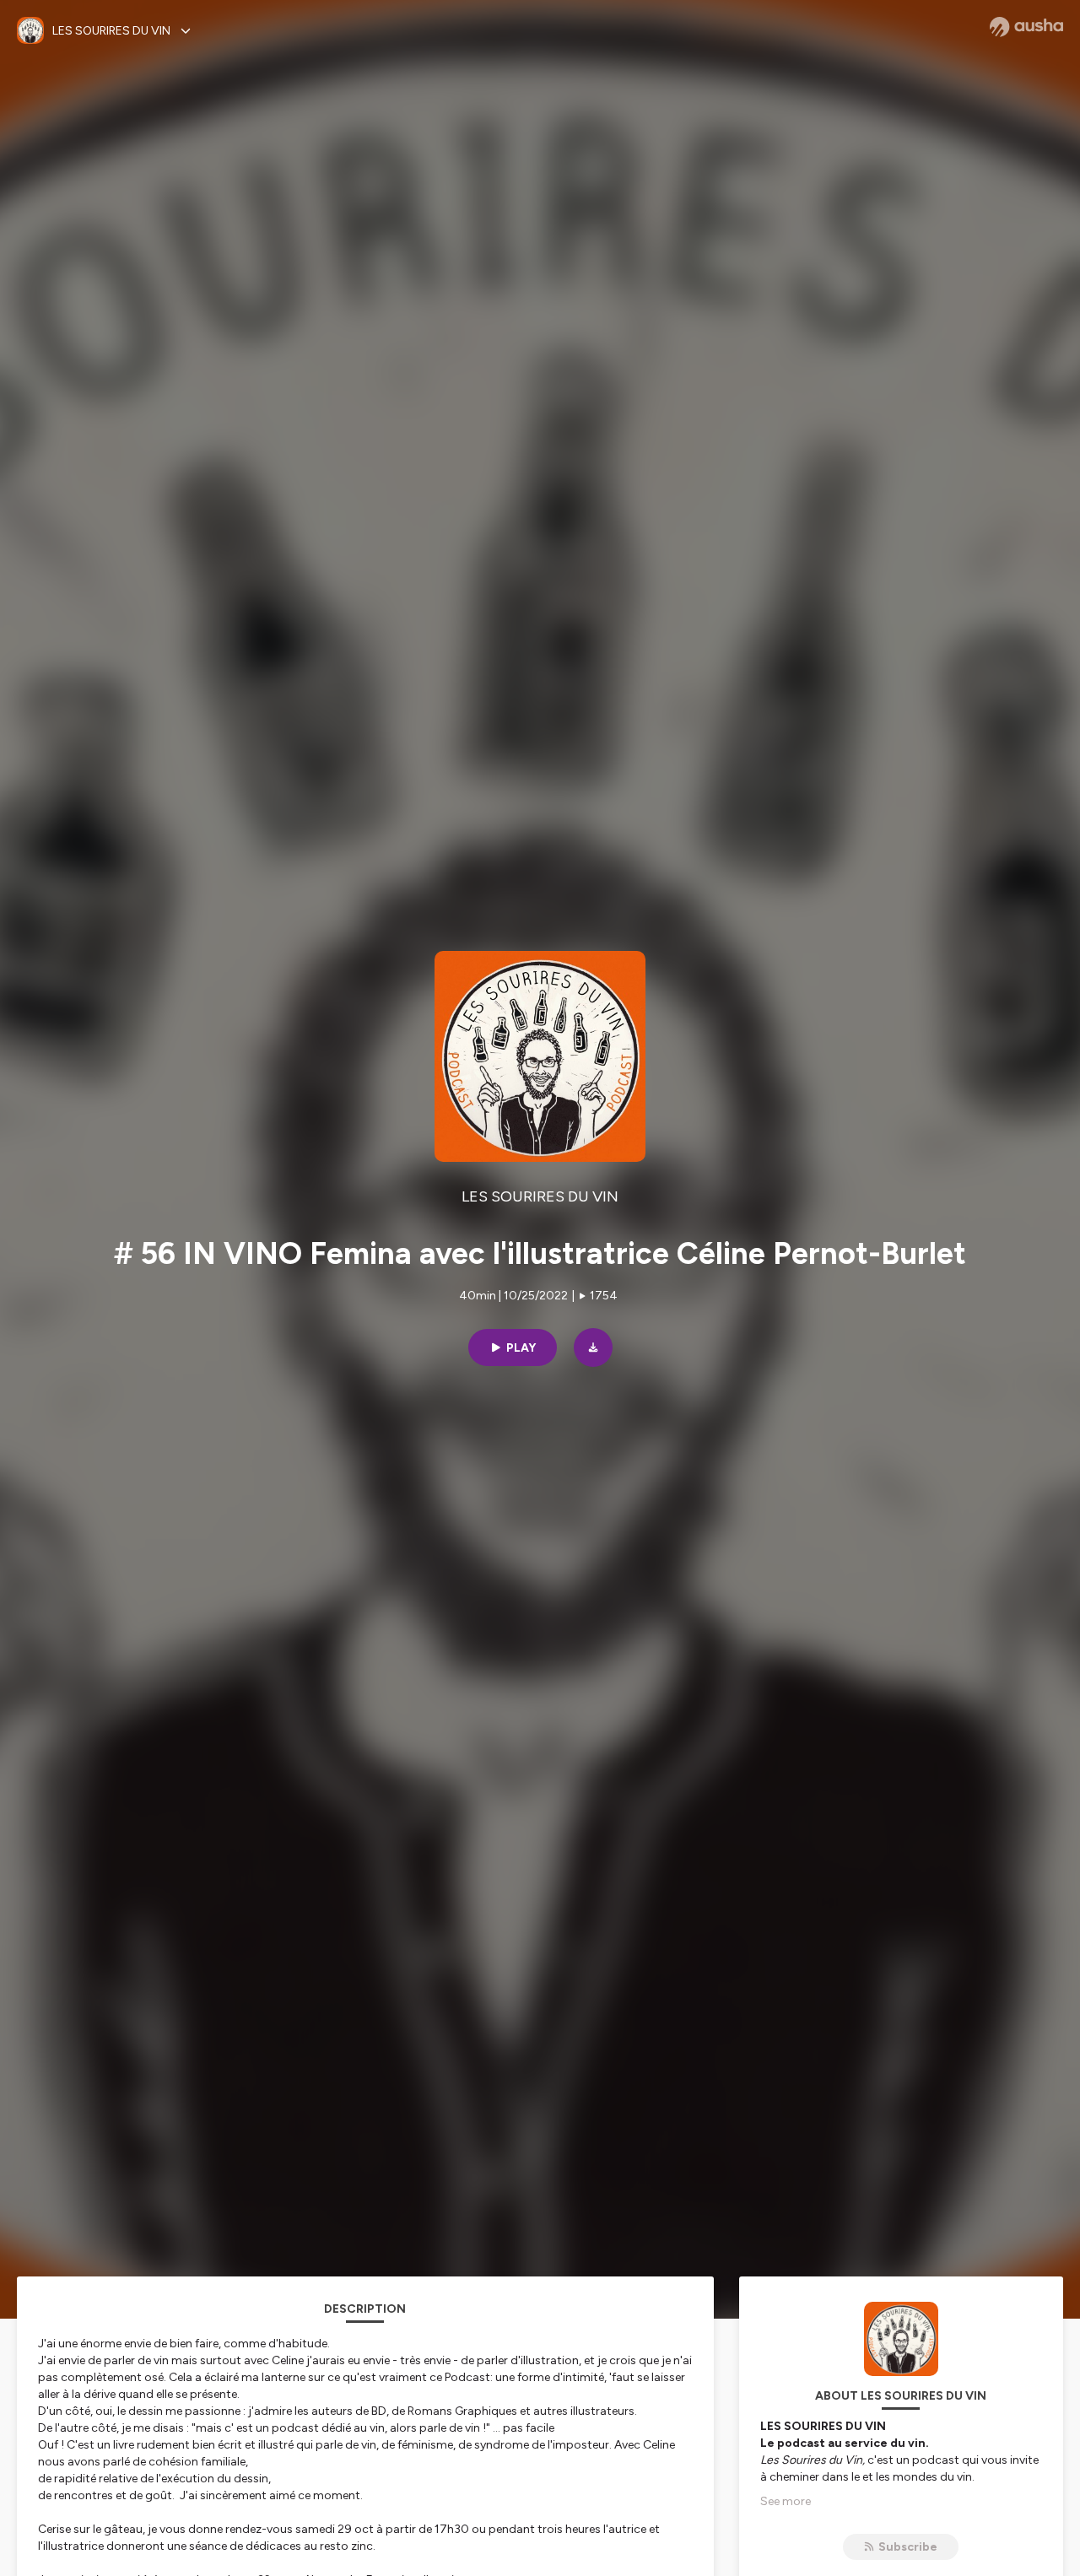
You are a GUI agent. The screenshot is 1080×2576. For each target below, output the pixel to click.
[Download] (593, 1347)
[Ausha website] (1026, 27)
